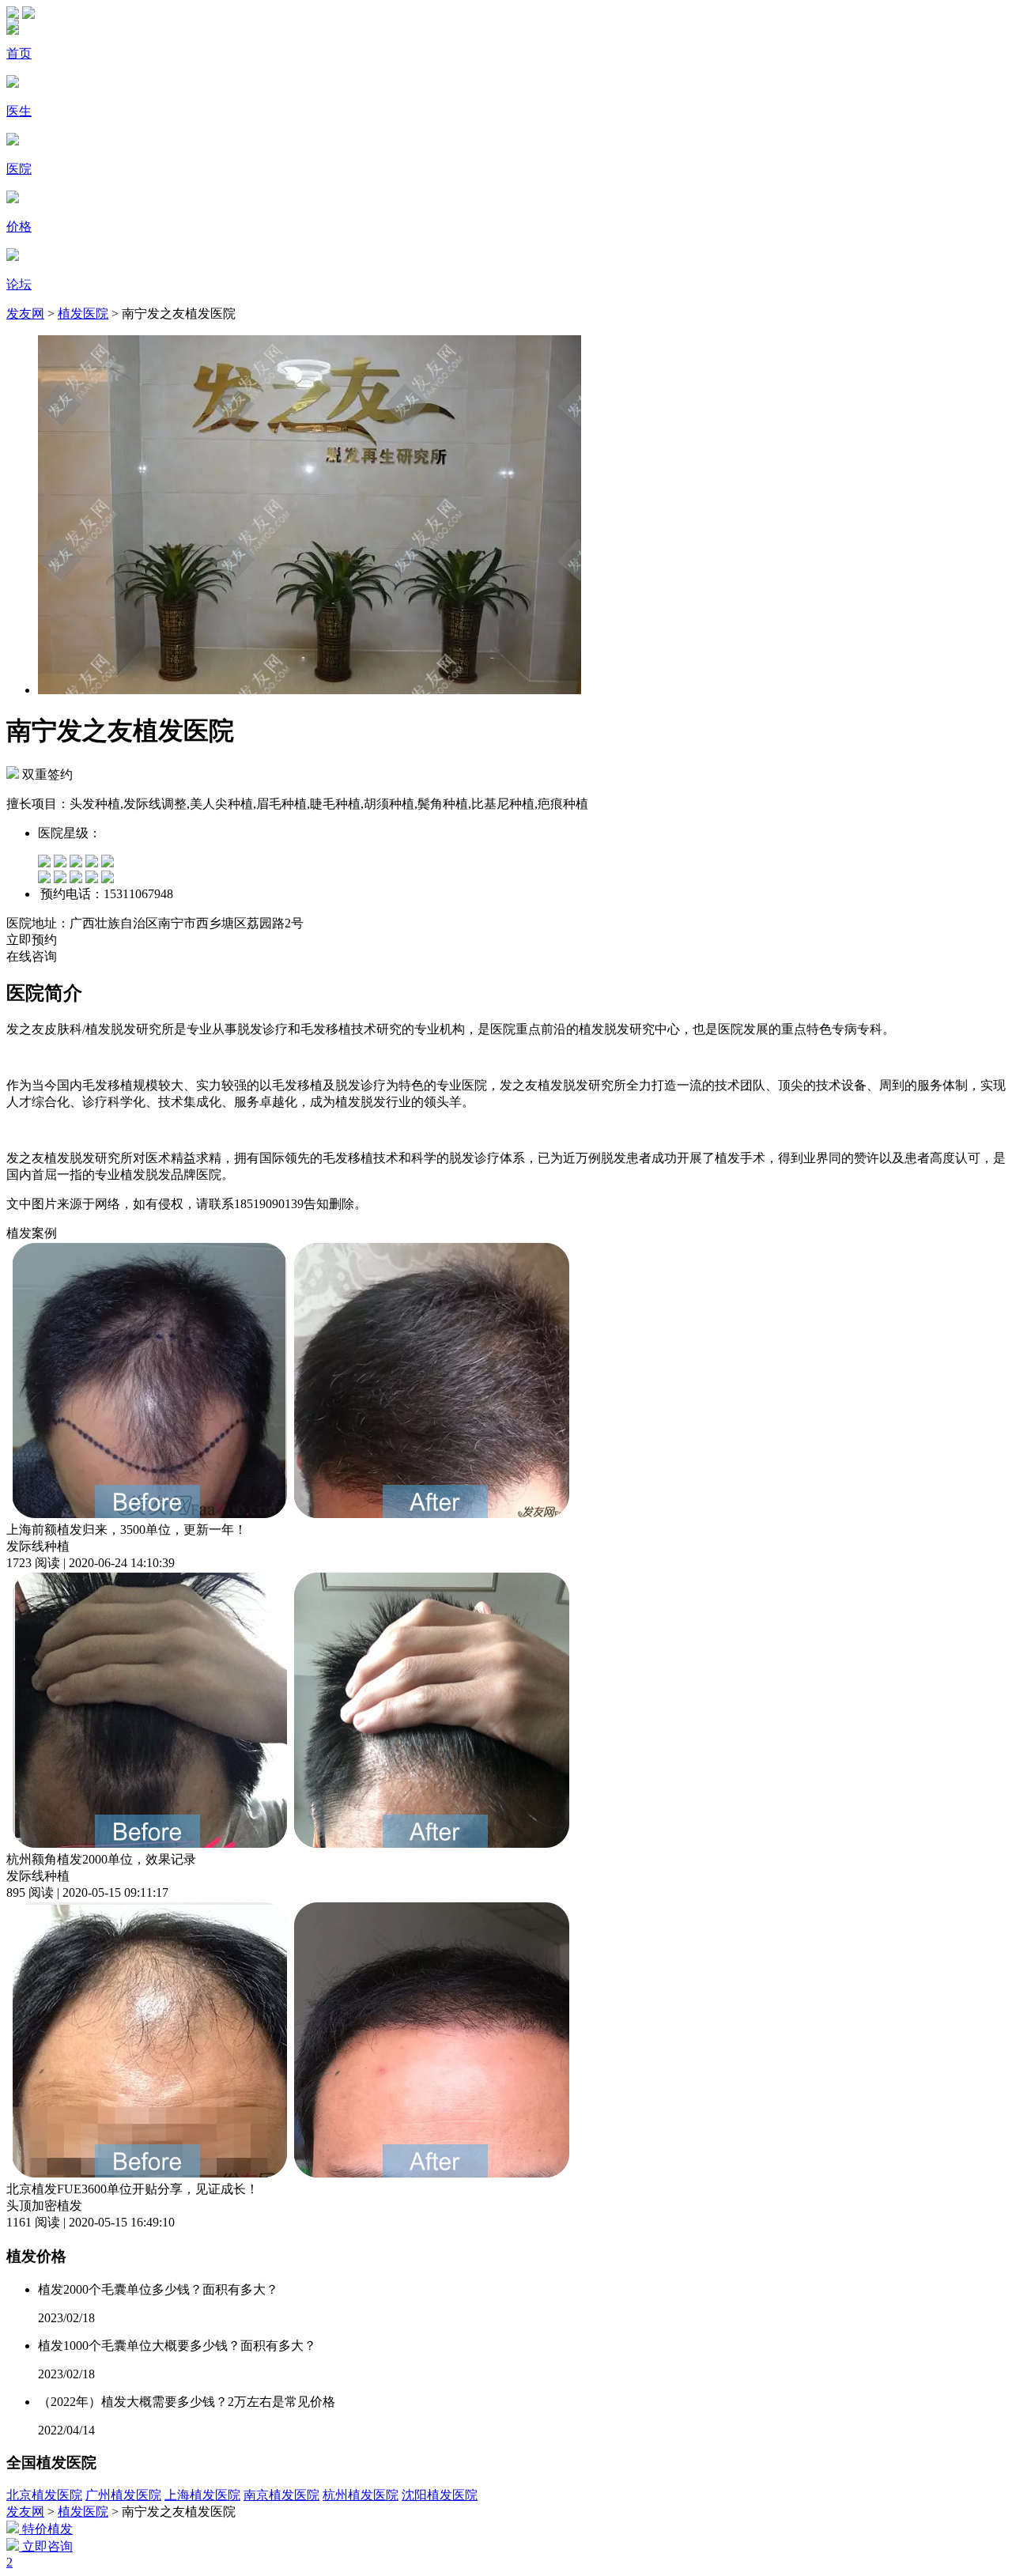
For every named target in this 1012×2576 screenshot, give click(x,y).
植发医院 (83, 314)
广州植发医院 (123, 2495)
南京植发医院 (281, 2495)
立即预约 (32, 940)
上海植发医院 (202, 2495)
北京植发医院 (44, 2495)
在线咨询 (32, 956)
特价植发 (46, 2529)
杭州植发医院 (361, 2495)
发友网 (25, 314)
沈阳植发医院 (440, 2495)
